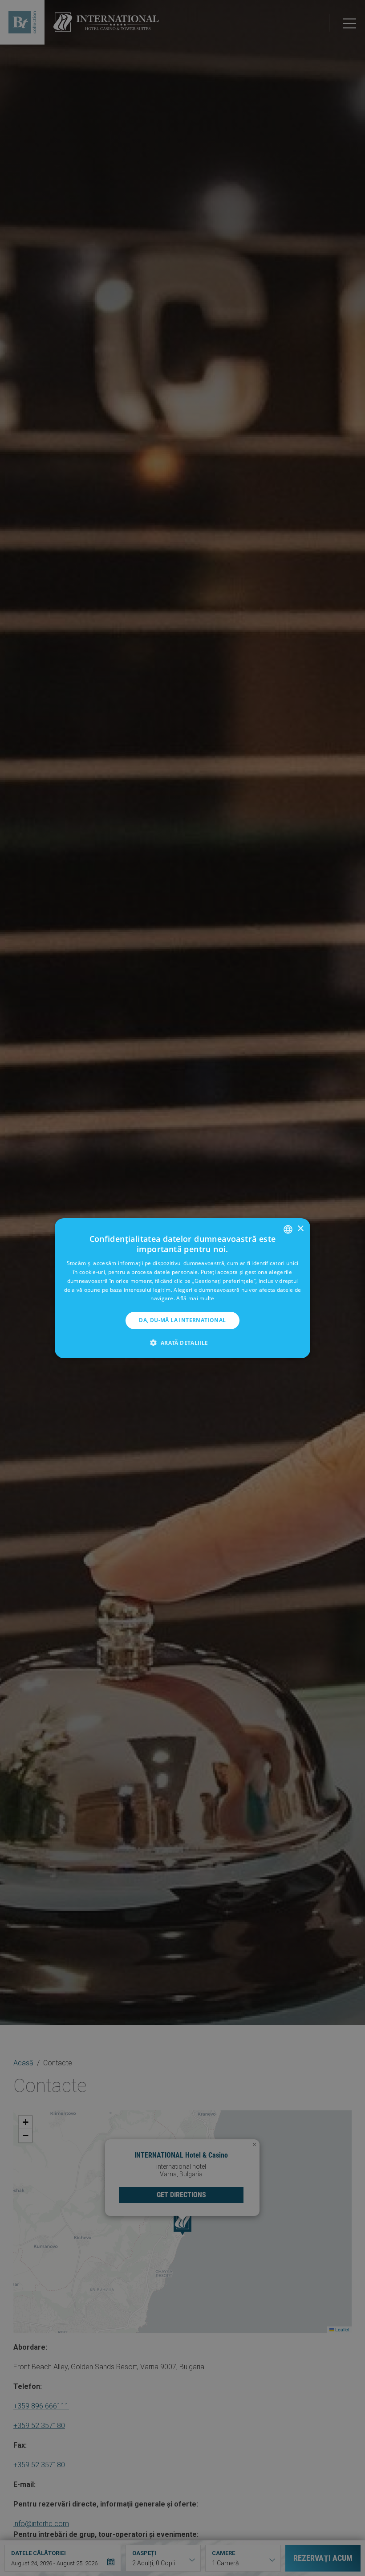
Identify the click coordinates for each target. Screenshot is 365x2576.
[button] (182, 1343)
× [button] (300, 1229)
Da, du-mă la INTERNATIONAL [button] (182, 1320)
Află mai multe (195, 1298)
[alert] (182, 1288)
